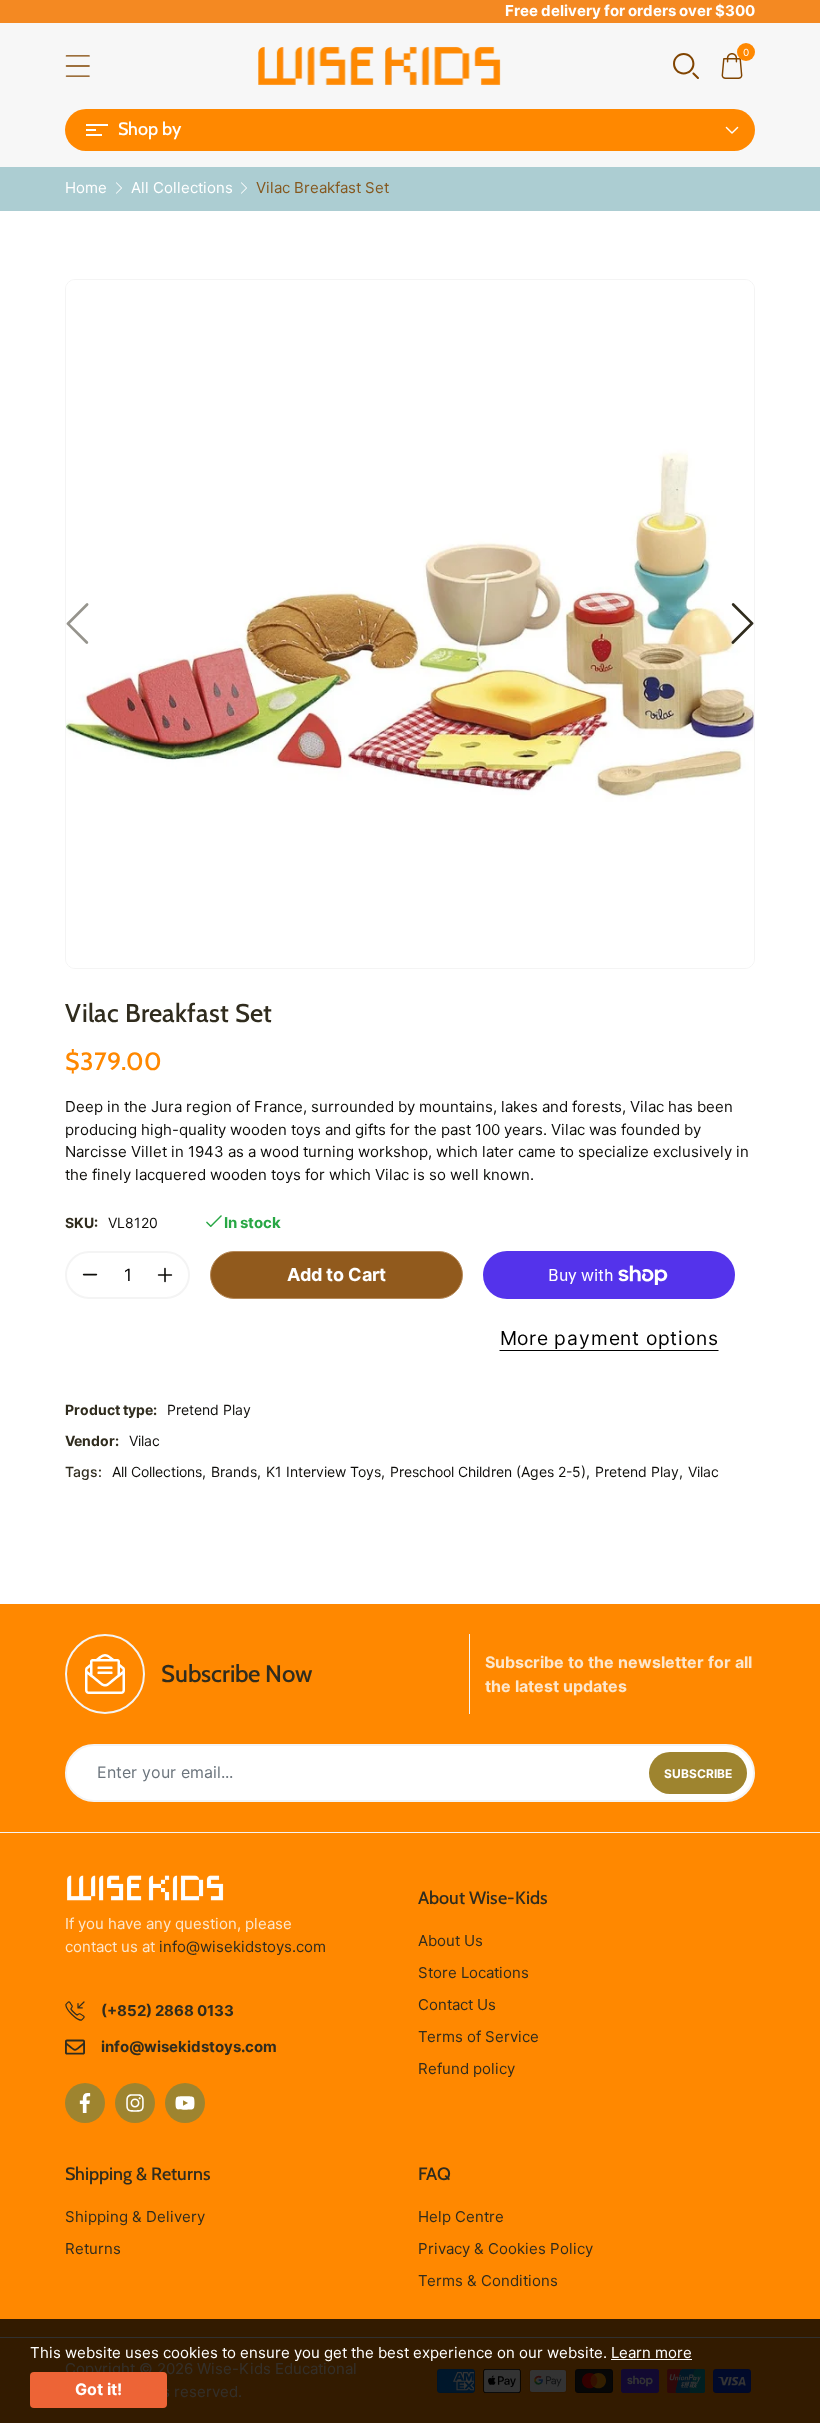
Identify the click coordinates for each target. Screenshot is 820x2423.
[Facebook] (85, 2103)
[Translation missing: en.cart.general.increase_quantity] (165, 1275)
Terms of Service (478, 2036)
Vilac (144, 1440)
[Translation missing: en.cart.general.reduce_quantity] (90, 1275)
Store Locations (473, 1972)
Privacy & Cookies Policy (505, 2248)
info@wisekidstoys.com (242, 1946)
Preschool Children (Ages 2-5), (490, 1471)
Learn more (651, 2352)
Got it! (98, 2389)
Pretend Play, (639, 1471)
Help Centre (461, 2216)
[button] (686, 64)
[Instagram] (135, 2103)
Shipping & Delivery (135, 2216)
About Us (450, 1940)
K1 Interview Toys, (325, 1471)
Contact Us (457, 2004)
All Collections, (159, 1471)
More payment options (609, 1338)
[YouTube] (185, 2103)
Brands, (236, 1471)
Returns (93, 2248)
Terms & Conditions (488, 2280)
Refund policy (466, 2068)
